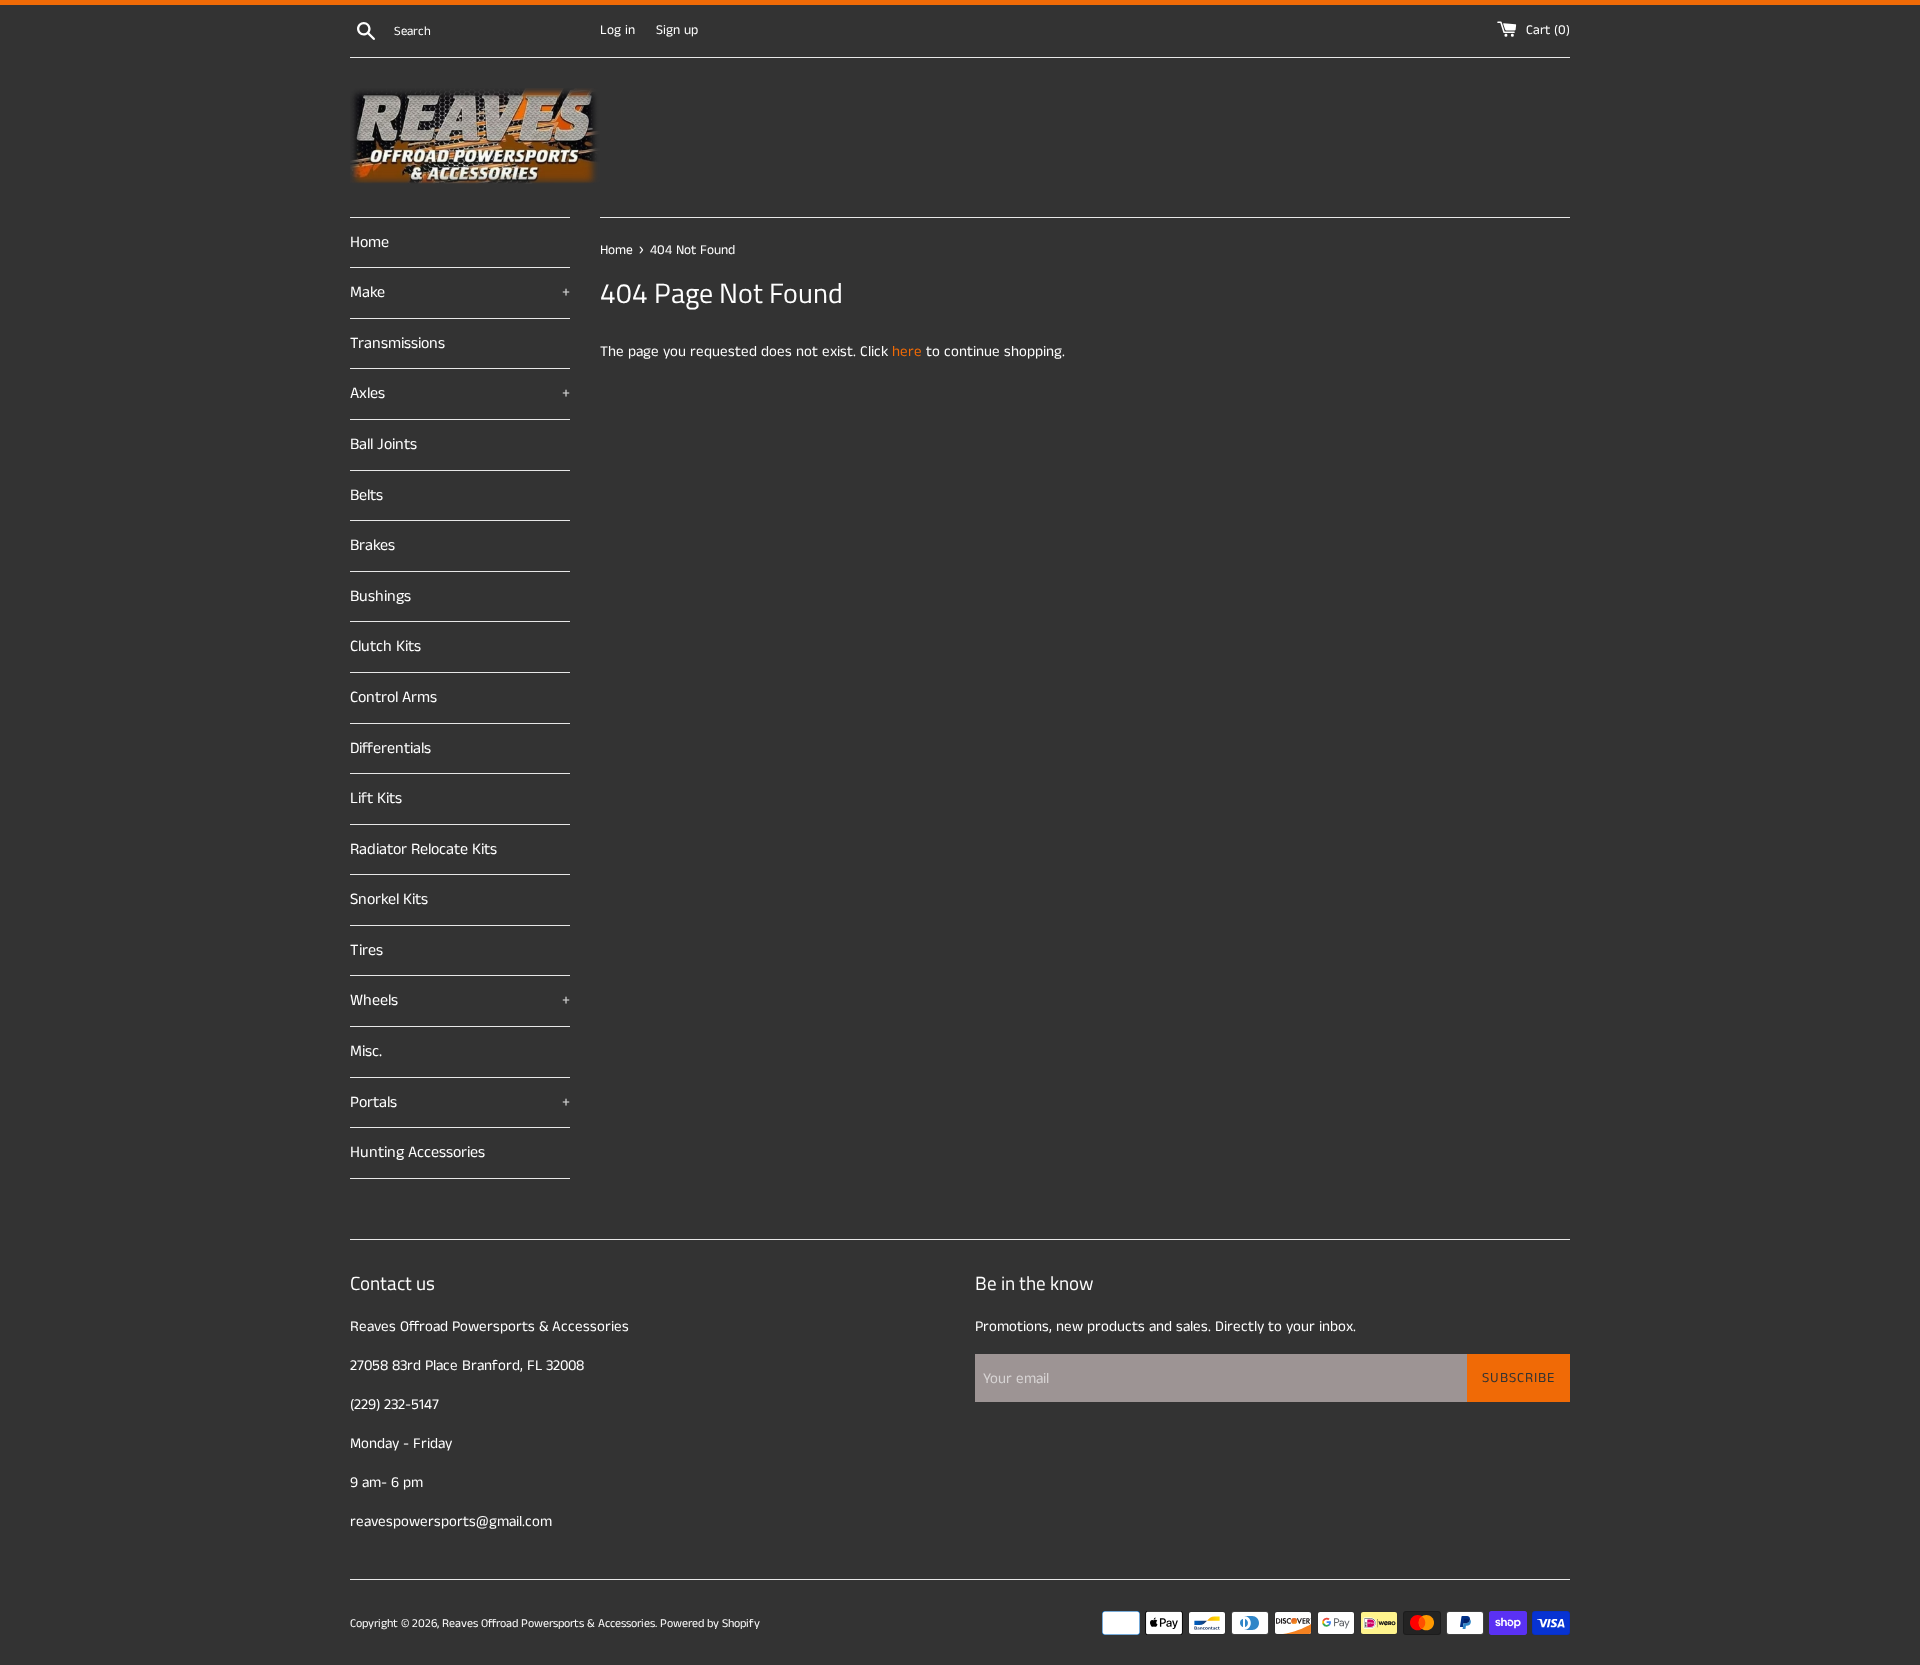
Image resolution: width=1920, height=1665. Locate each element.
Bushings (380, 596)
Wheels (460, 1000)
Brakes (372, 545)
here (907, 351)
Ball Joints (383, 444)
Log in (617, 30)
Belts (366, 495)
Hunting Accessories (417, 1152)
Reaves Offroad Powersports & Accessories (548, 1623)
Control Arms (393, 697)
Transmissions (397, 343)
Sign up (677, 30)
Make (460, 292)
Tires (366, 950)
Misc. (366, 1051)
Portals (460, 1102)
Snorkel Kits (389, 899)
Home (369, 242)
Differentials (390, 748)
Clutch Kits (385, 646)
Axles (460, 393)
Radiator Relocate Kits (423, 849)
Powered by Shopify (710, 1623)
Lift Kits (376, 798)
